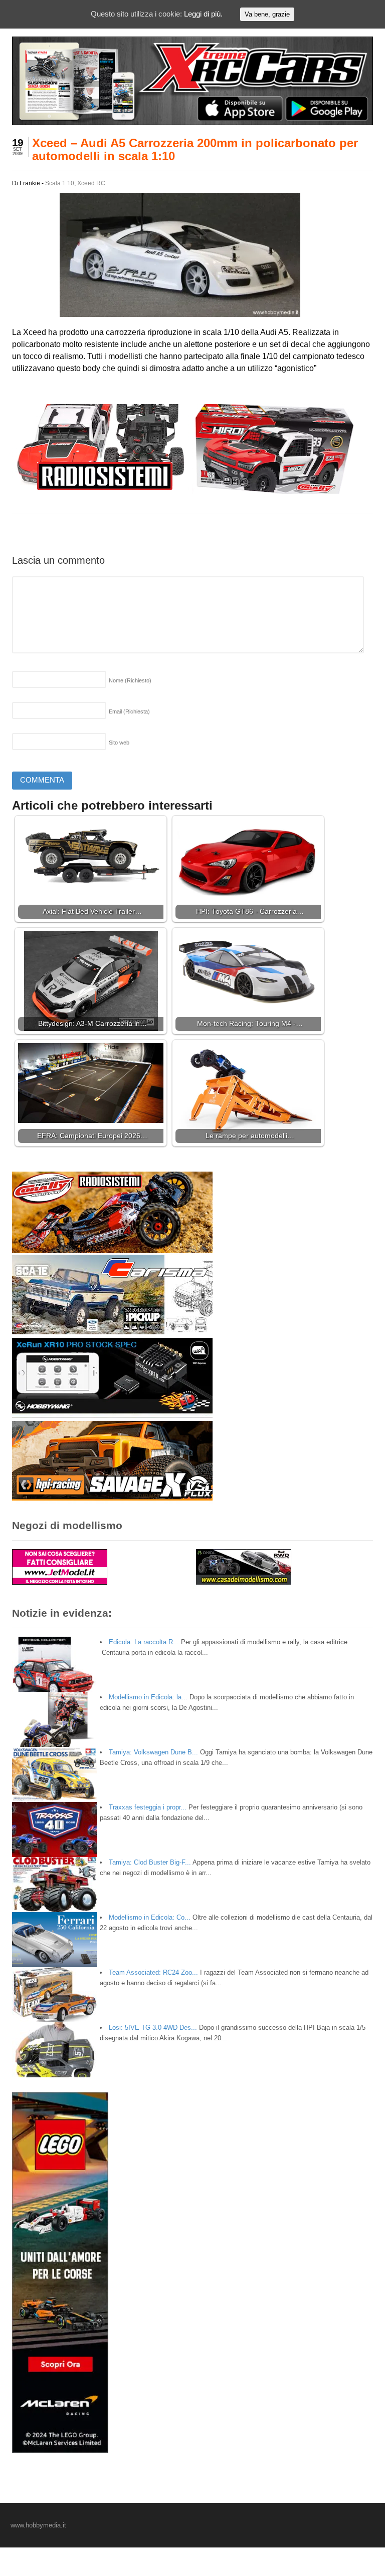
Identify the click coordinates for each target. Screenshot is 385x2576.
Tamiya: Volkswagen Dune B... (153, 1752)
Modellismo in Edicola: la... (148, 1697)
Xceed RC (91, 183)
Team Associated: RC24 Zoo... (153, 1972)
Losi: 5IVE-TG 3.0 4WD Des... (153, 2028)
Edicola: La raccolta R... (144, 1642)
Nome (130, 680)
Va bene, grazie (267, 14)
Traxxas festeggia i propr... (148, 1807)
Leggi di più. (203, 14)
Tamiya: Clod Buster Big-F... (150, 1862)
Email (129, 711)
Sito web (119, 743)
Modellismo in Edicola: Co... (150, 1917)
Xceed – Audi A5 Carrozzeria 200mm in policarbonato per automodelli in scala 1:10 (195, 149)
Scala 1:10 (60, 183)
